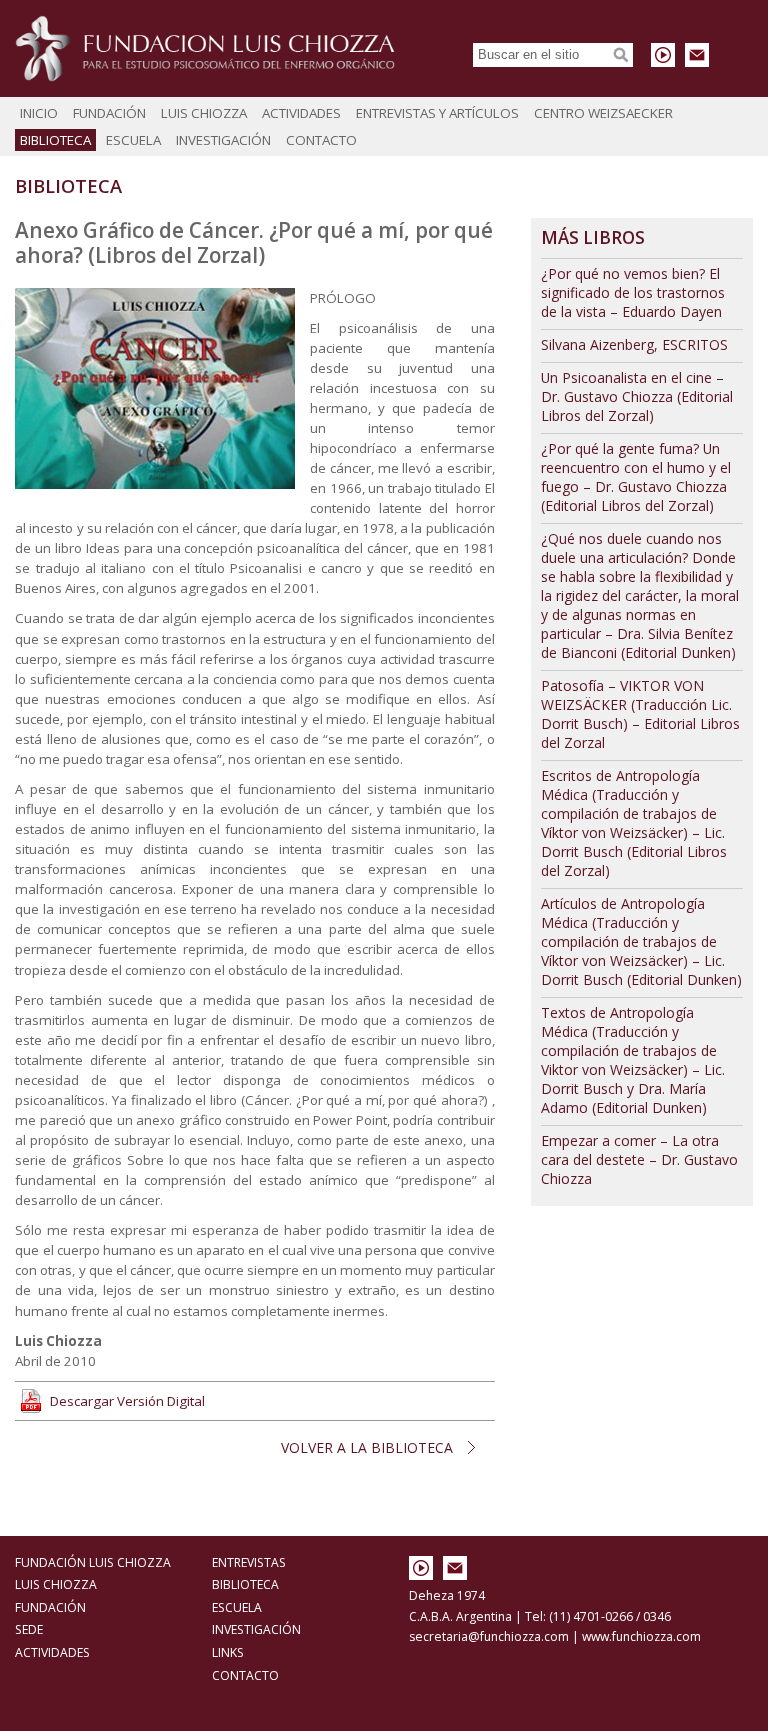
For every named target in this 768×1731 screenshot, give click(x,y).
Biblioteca (55, 140)
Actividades (301, 113)
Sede (29, 1629)
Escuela (133, 140)
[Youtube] (663, 55)
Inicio (39, 113)
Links (228, 1652)
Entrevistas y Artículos (437, 113)
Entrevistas (249, 1562)
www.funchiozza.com (641, 1636)
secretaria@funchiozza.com (489, 1636)
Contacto (321, 140)
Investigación (223, 140)
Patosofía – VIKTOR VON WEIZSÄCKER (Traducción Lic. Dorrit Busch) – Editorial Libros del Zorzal (640, 714)
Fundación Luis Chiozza (205, 48)
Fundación (109, 113)
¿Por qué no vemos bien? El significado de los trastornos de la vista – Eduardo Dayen (633, 292)
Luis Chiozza (204, 113)
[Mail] (697, 55)
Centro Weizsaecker (603, 113)
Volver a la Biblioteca (367, 1447)
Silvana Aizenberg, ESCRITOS (634, 344)
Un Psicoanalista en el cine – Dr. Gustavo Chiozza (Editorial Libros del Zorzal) (637, 396)
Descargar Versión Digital (127, 1401)
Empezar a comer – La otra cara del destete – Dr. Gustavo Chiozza (639, 1159)
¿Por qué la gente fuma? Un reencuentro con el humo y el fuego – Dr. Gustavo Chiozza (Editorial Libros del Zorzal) (636, 477)
